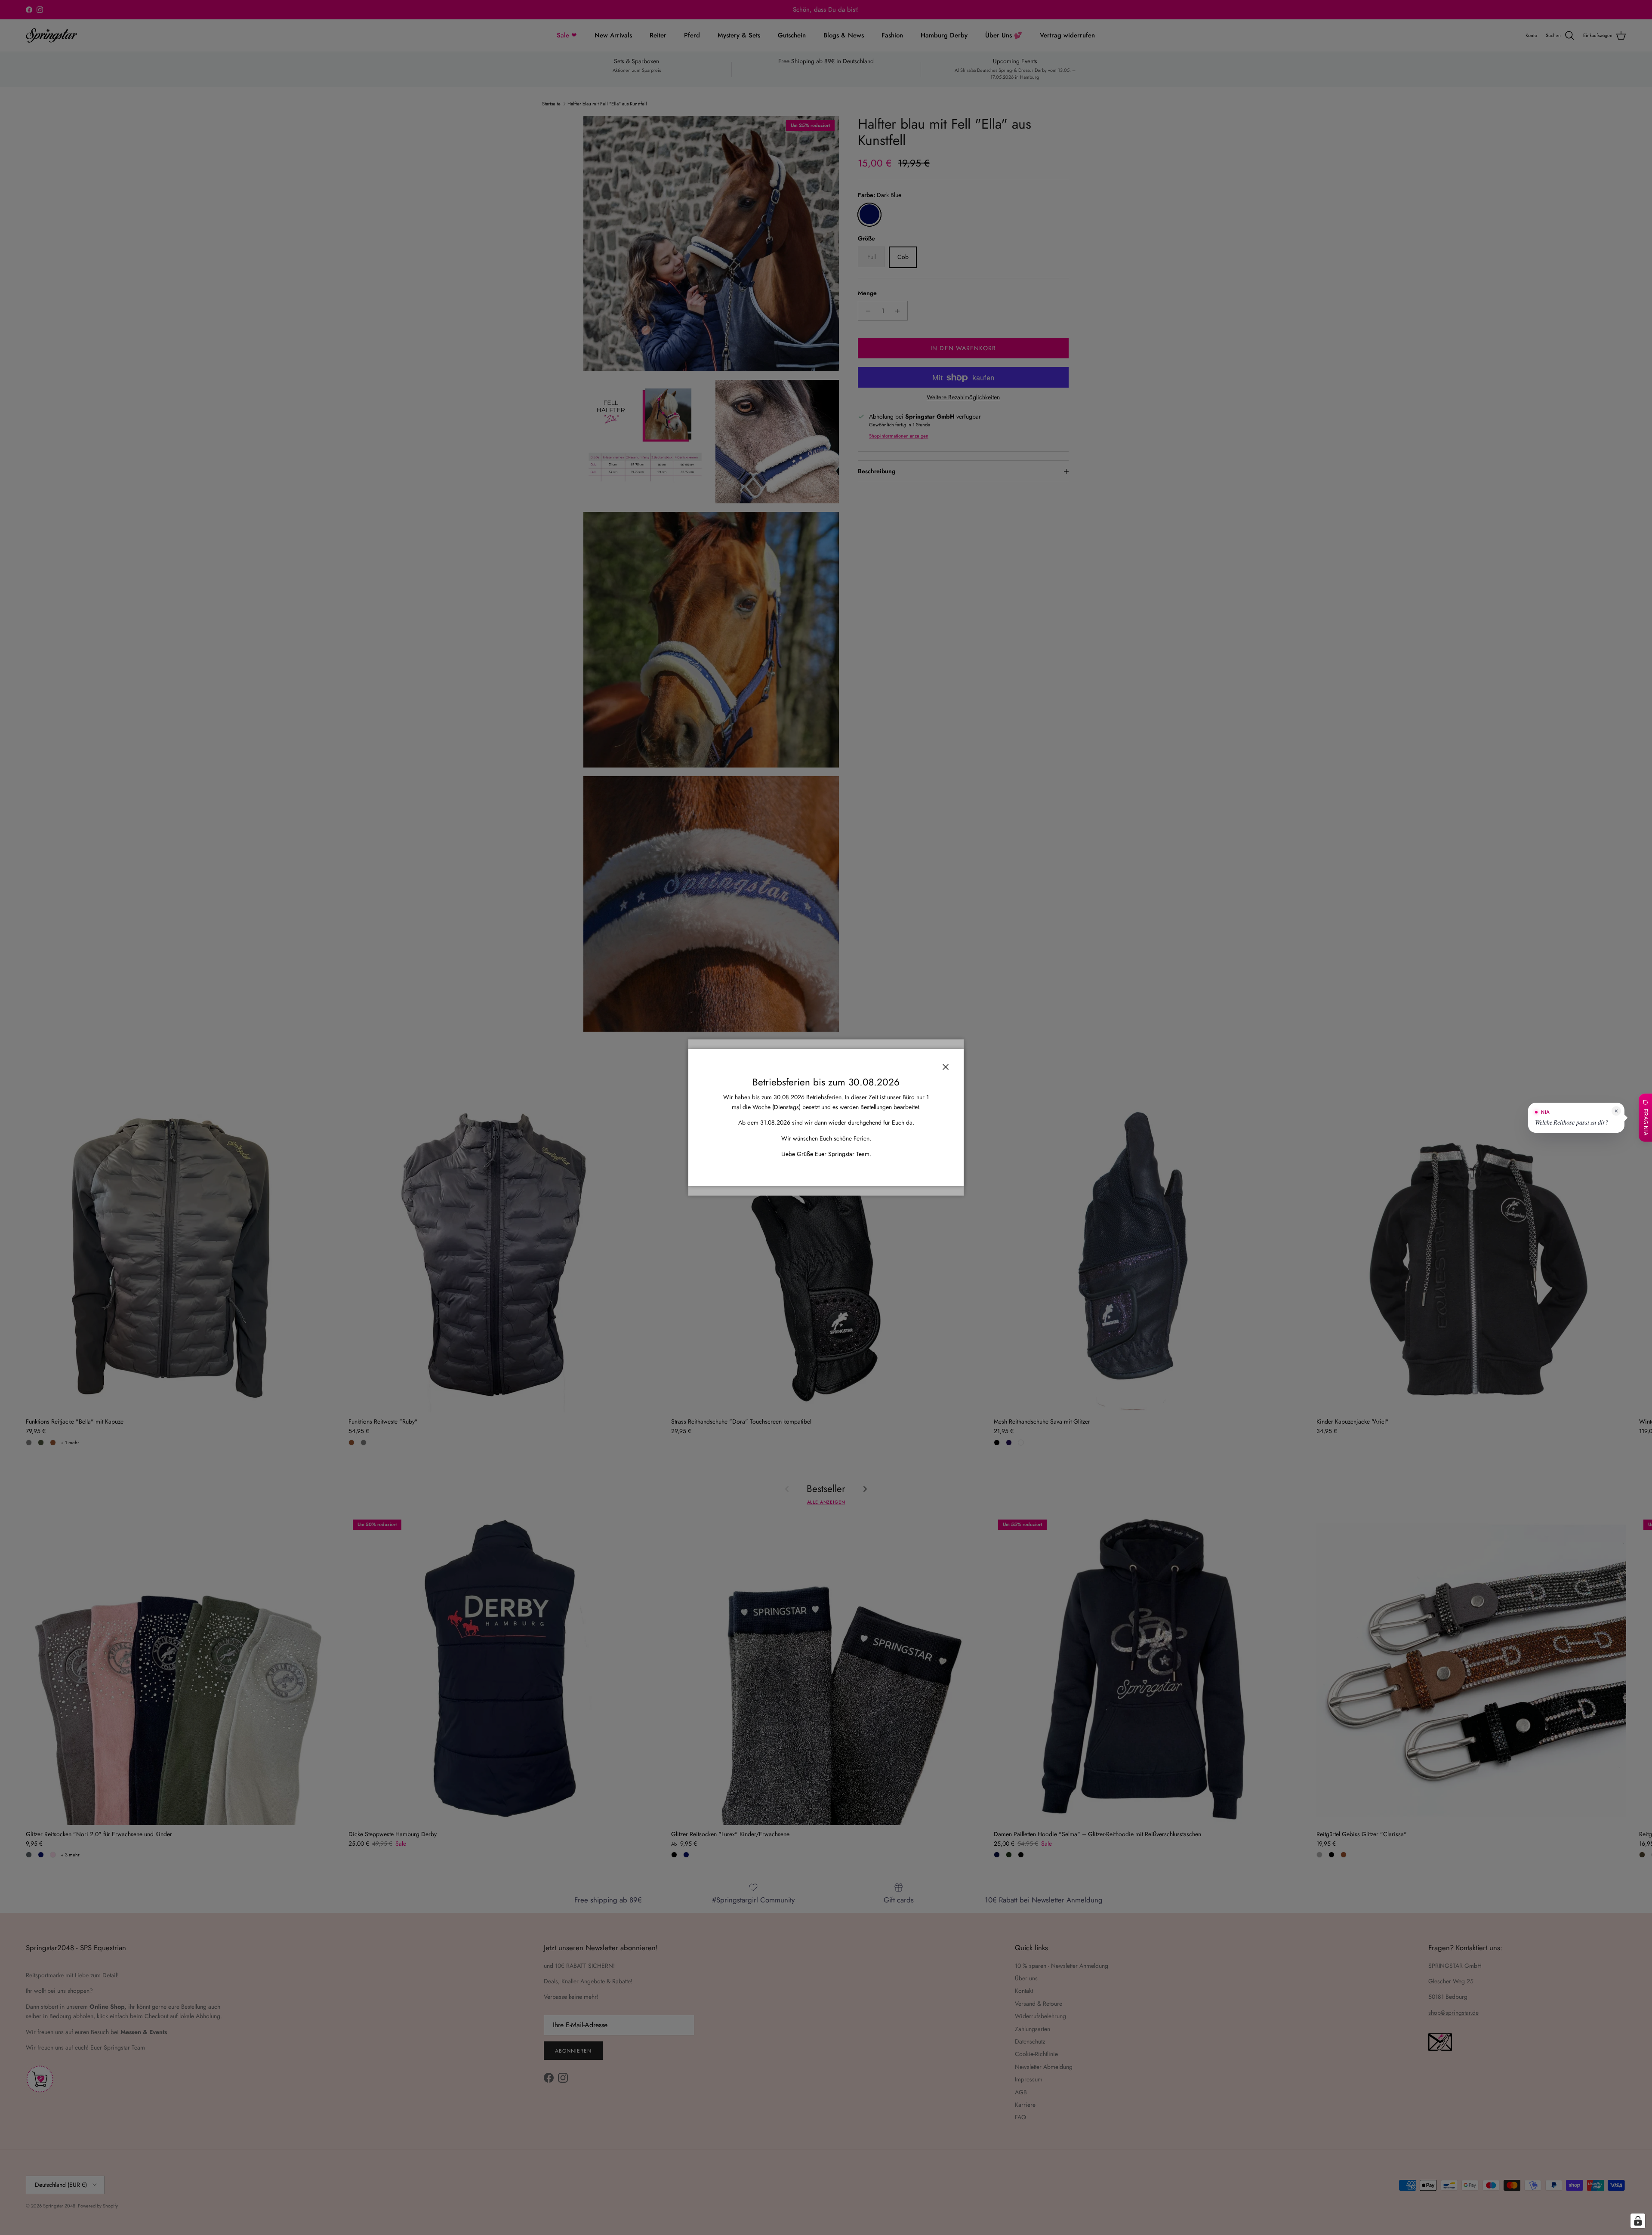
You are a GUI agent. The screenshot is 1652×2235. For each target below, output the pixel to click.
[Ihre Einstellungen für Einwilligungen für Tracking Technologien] (1638, 2221)
